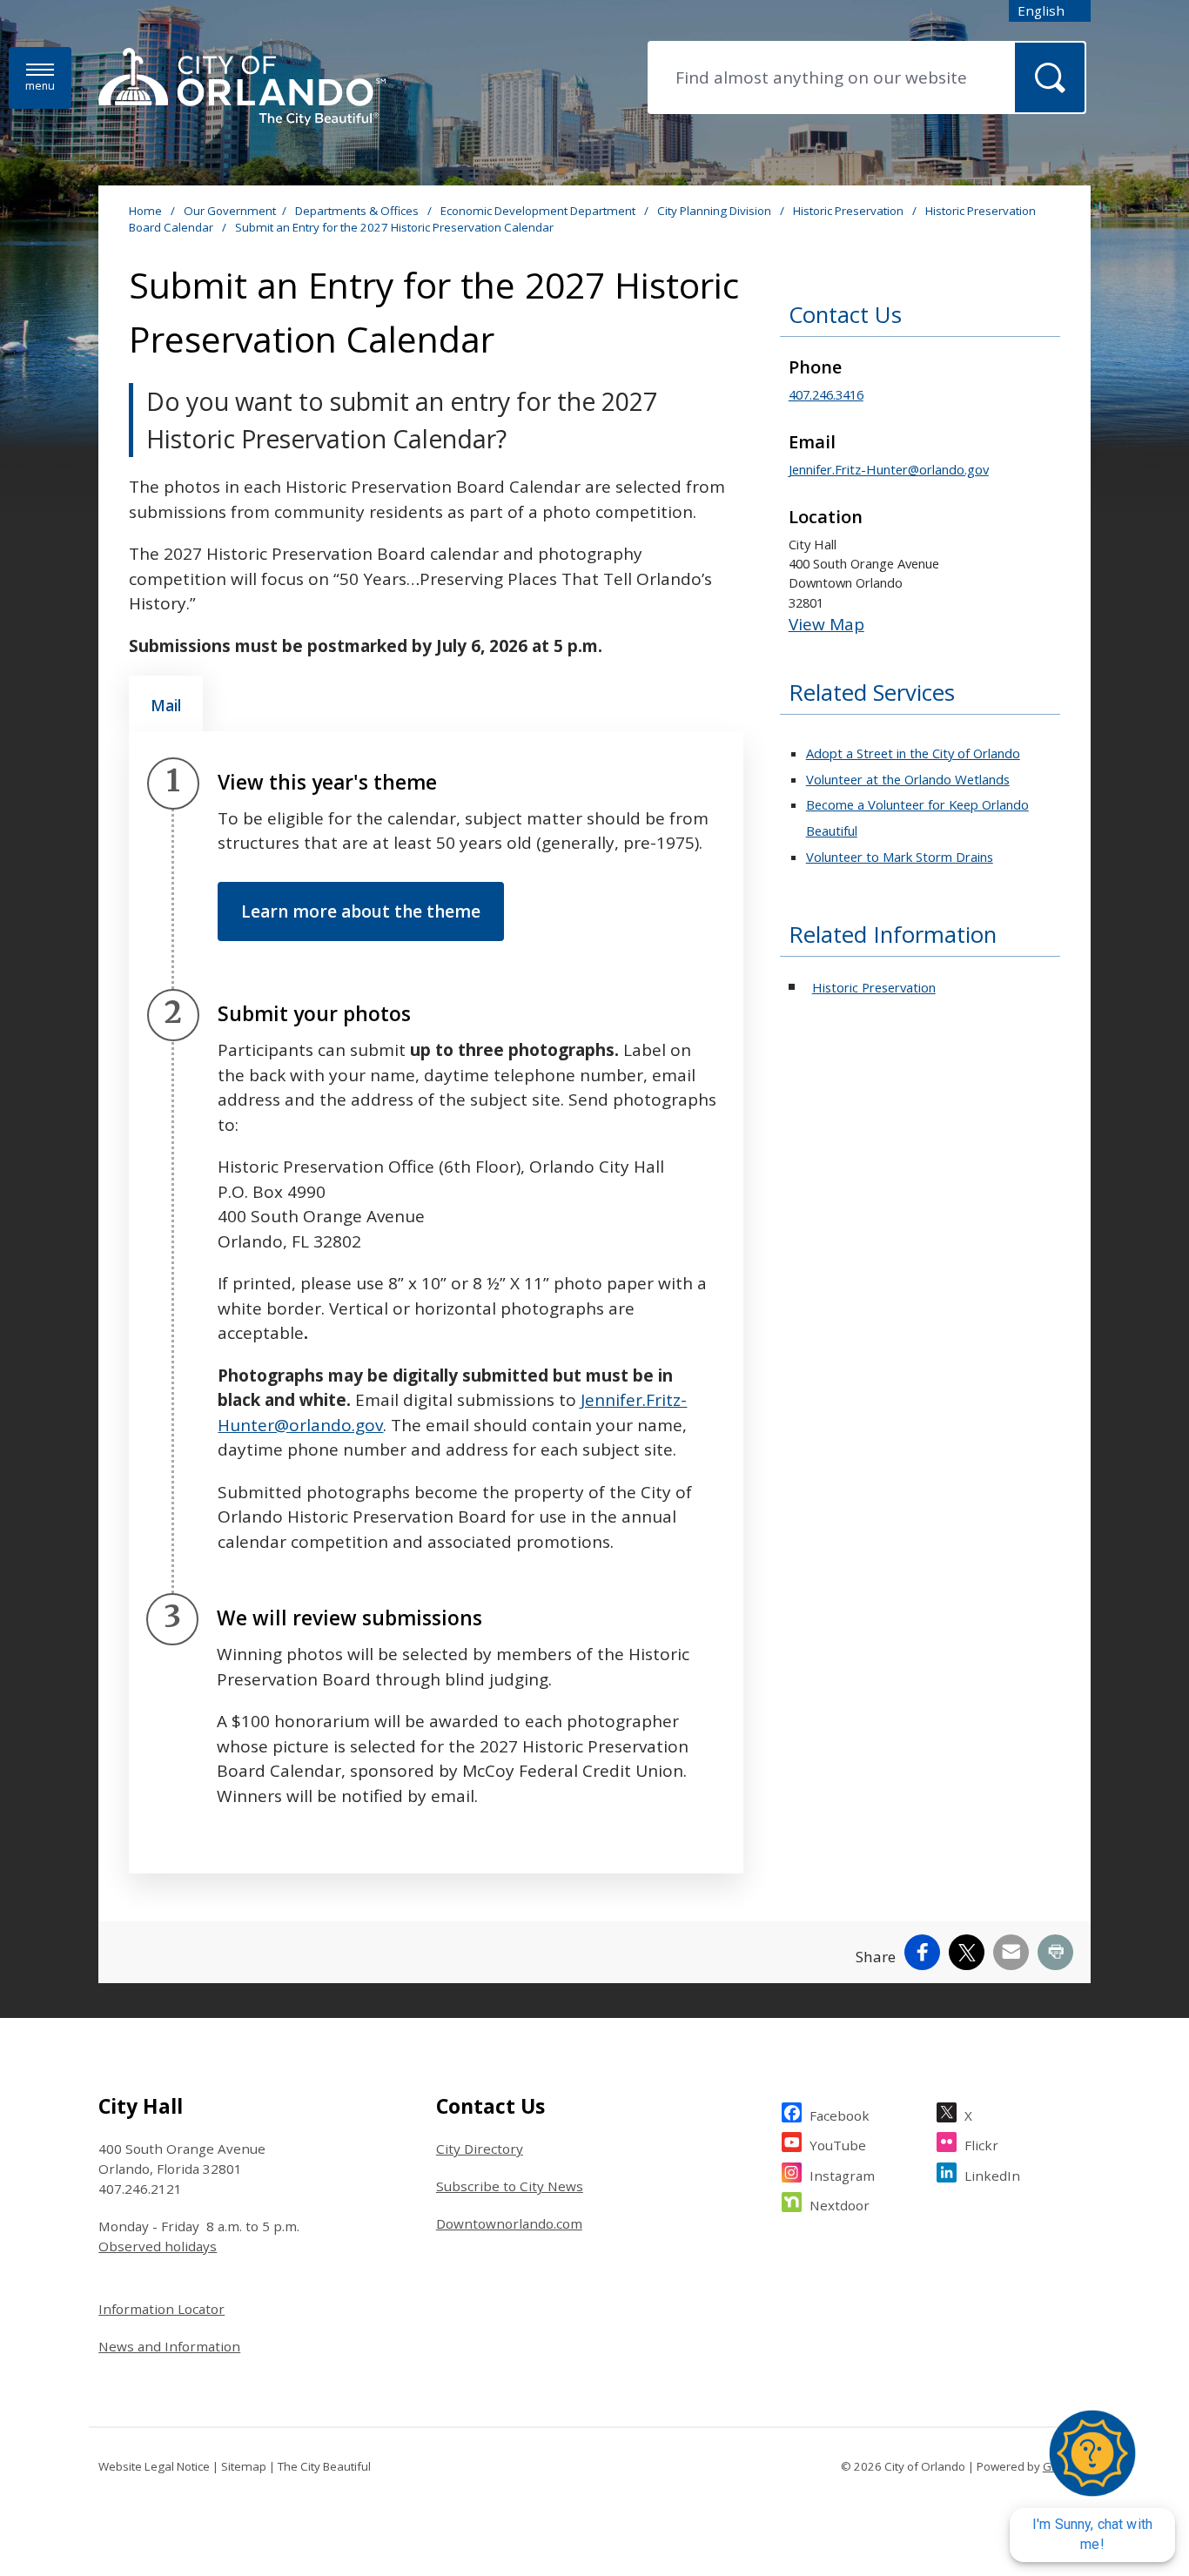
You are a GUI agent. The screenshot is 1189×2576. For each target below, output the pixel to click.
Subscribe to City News (510, 2186)
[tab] (166, 703)
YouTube (838, 2145)
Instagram (842, 2176)
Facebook (840, 2115)
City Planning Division (715, 211)
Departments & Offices (358, 211)
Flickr (981, 2145)
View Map (826, 624)
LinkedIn (992, 2176)
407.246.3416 (826, 394)
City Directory (480, 2149)
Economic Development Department (539, 211)
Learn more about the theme (361, 911)
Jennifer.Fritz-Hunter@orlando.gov (889, 469)
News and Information (169, 2346)
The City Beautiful (324, 2466)
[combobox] (1050, 11)
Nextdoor (840, 2205)
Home (145, 211)
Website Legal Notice (154, 2466)
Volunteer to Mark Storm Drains (900, 857)
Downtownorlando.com (509, 2223)
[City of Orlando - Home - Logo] (242, 88)
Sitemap (244, 2466)
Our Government (230, 211)
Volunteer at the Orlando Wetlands (908, 779)
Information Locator (161, 2309)
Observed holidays (158, 2246)
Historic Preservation (850, 211)
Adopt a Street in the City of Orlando (913, 753)
